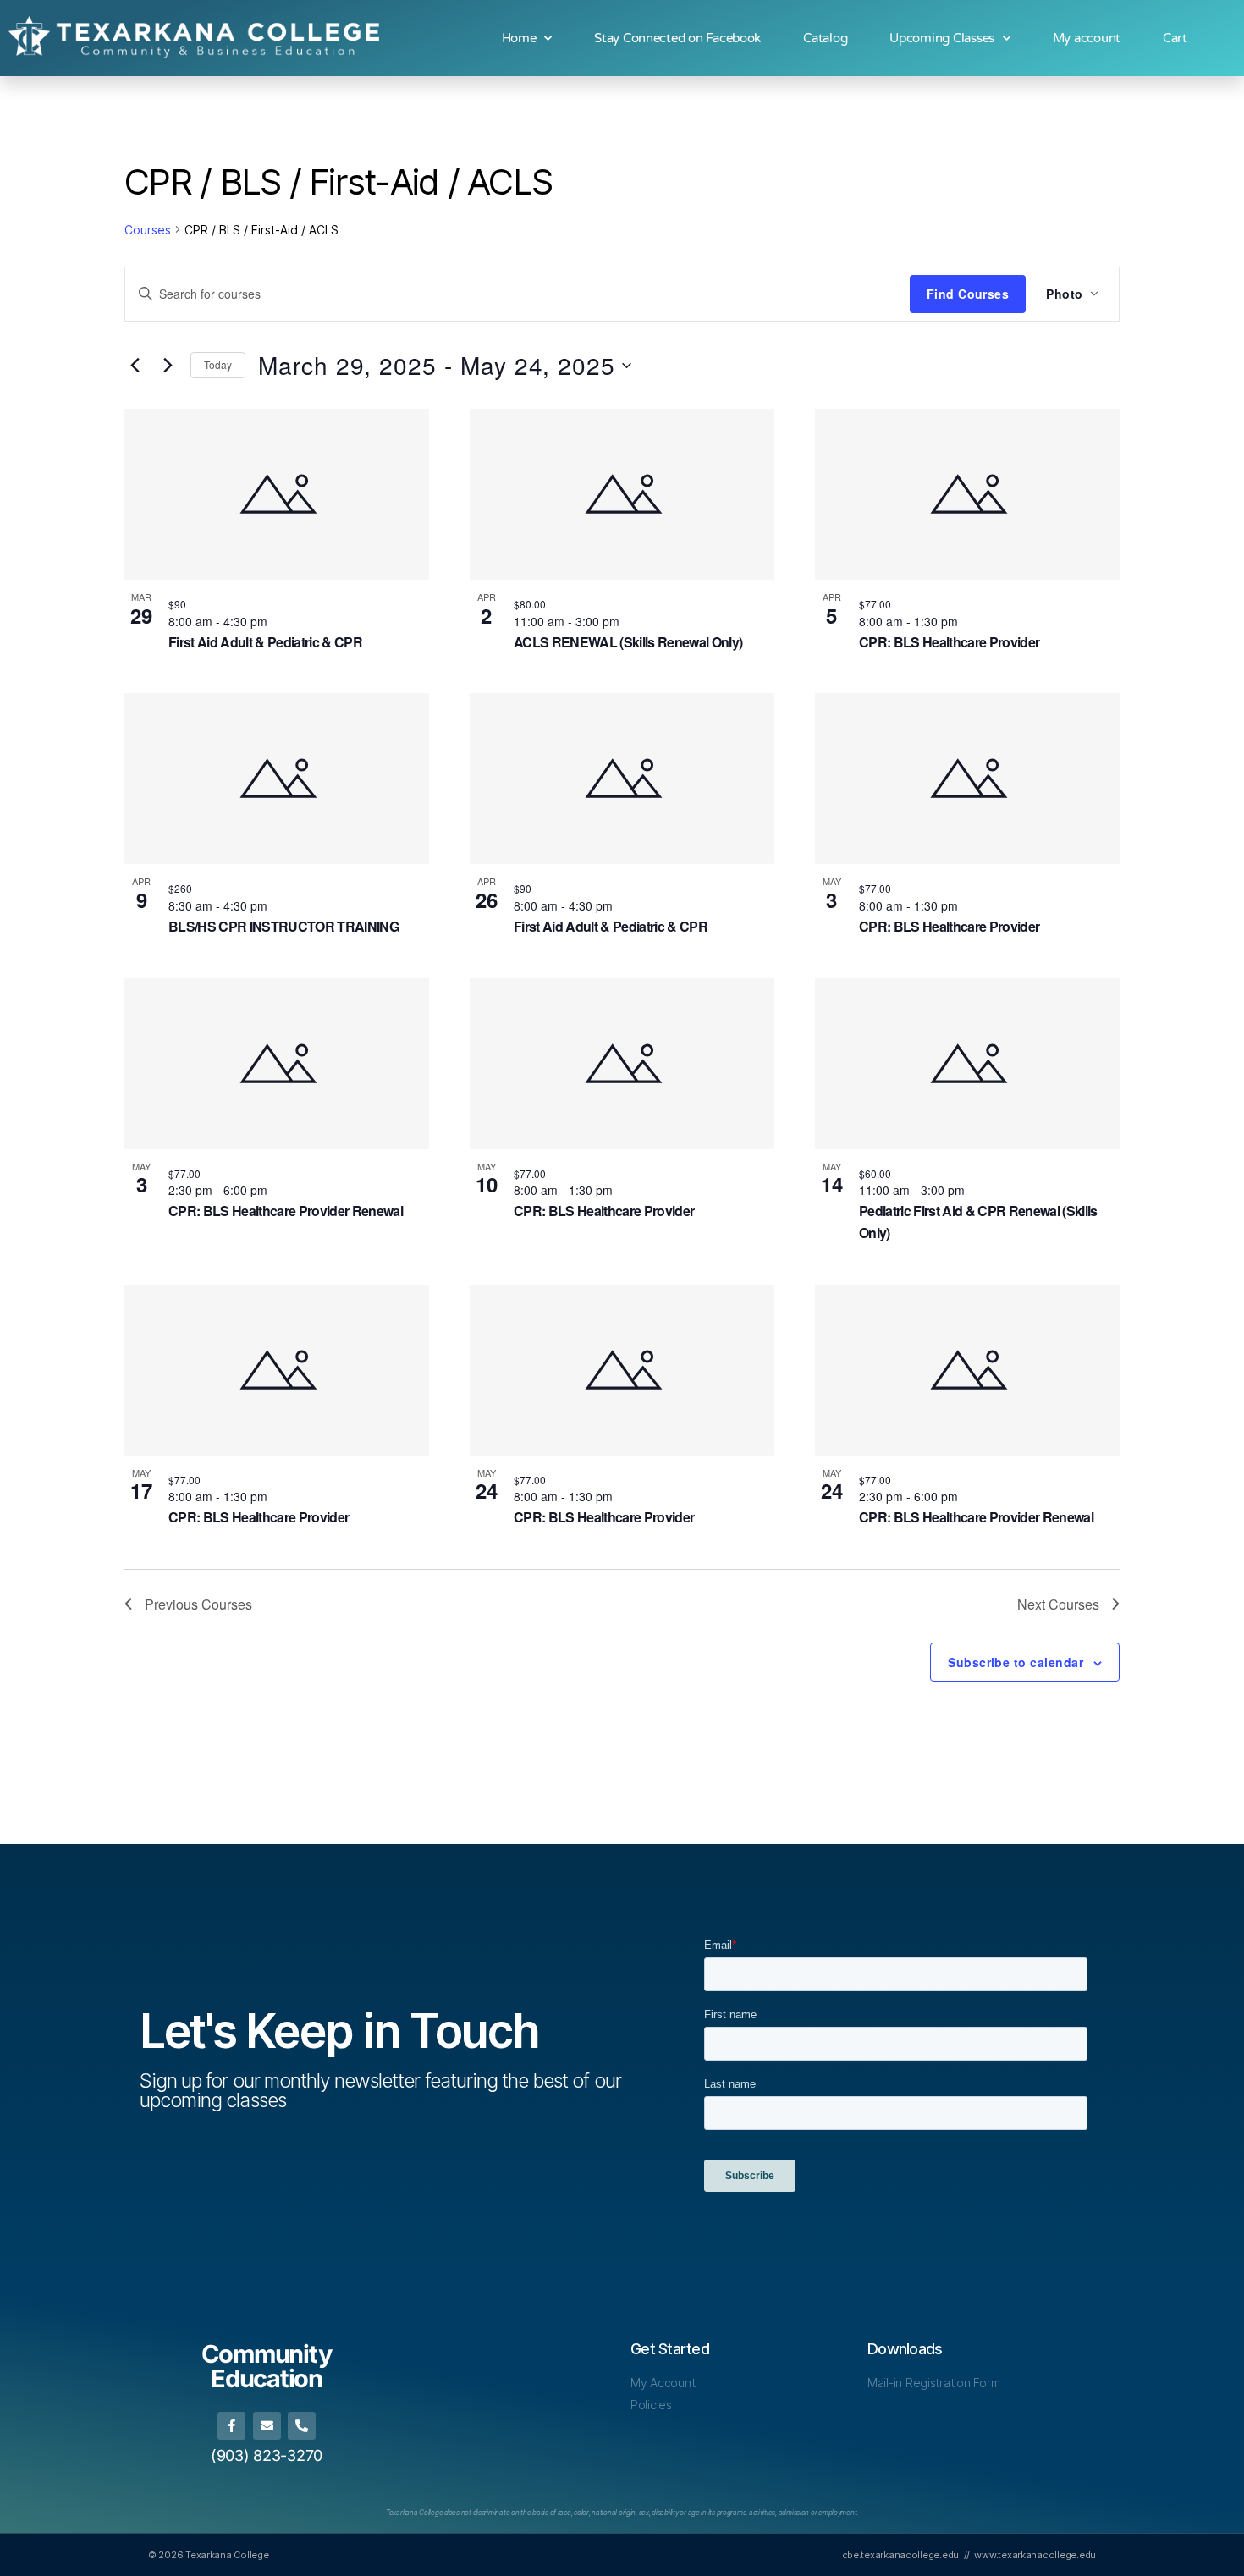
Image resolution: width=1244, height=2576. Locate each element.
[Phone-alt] (302, 2426)
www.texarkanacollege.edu (1035, 2555)
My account (1087, 38)
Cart (1175, 38)
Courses (148, 230)
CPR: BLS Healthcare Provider (949, 642)
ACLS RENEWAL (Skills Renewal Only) (628, 642)
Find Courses (968, 294)
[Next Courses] (168, 366)
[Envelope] (267, 2426)
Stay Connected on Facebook (677, 38)
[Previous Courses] (135, 366)
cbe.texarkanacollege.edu (901, 2555)
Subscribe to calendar (1016, 1662)
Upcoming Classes (942, 38)
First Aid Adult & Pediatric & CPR (265, 642)
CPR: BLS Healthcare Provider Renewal (286, 1211)
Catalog (825, 38)
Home (519, 38)
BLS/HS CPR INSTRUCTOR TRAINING (283, 926)
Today (218, 364)
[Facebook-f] (231, 2426)
